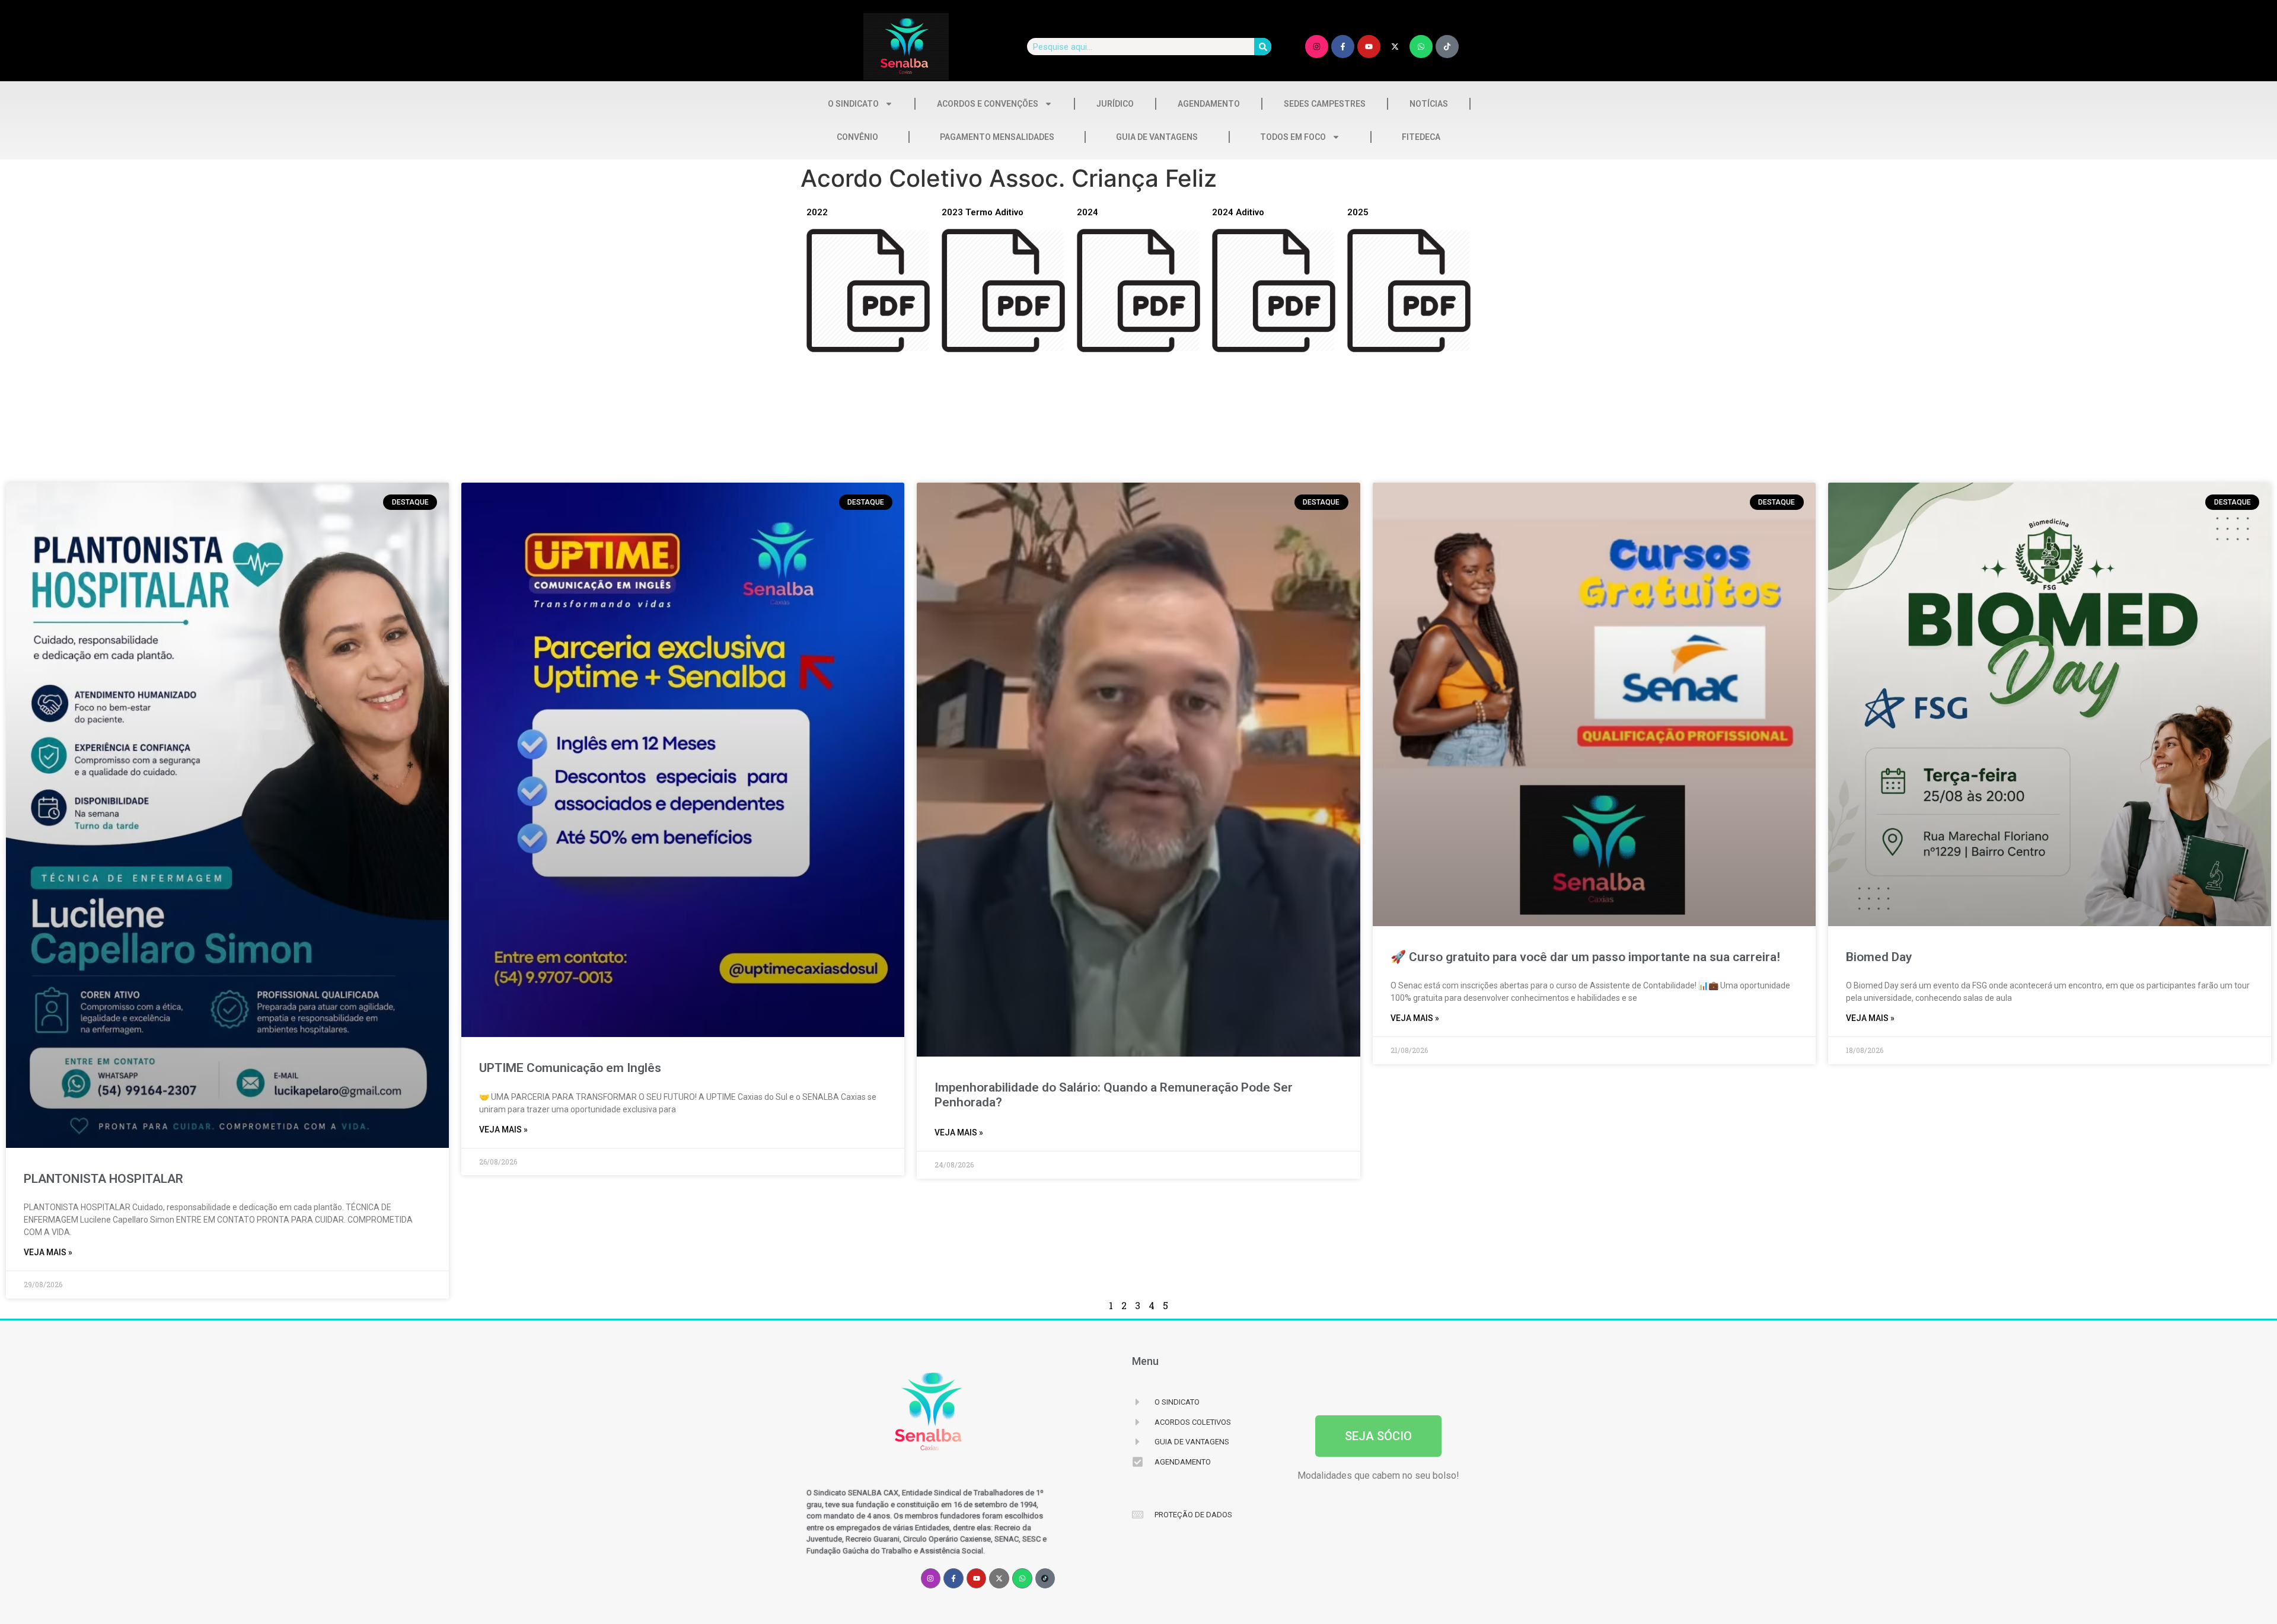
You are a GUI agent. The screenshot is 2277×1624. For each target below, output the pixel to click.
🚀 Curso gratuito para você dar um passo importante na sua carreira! (1585, 957)
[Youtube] (1369, 47)
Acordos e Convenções (988, 104)
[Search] (1263, 47)
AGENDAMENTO (1209, 104)
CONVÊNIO (857, 137)
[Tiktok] (1447, 47)
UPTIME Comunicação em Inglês (570, 1068)
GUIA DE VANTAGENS (1157, 137)
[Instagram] (1317, 47)
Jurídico (1115, 104)
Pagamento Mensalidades (997, 137)
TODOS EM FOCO (1293, 137)
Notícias (1429, 104)
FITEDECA (1421, 137)
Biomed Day (1879, 957)
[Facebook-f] (1343, 47)
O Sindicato (853, 104)
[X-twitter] (1395, 47)
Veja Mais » (48, 1252)
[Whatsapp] (1421, 47)
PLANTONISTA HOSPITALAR (103, 1179)
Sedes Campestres (1325, 104)
